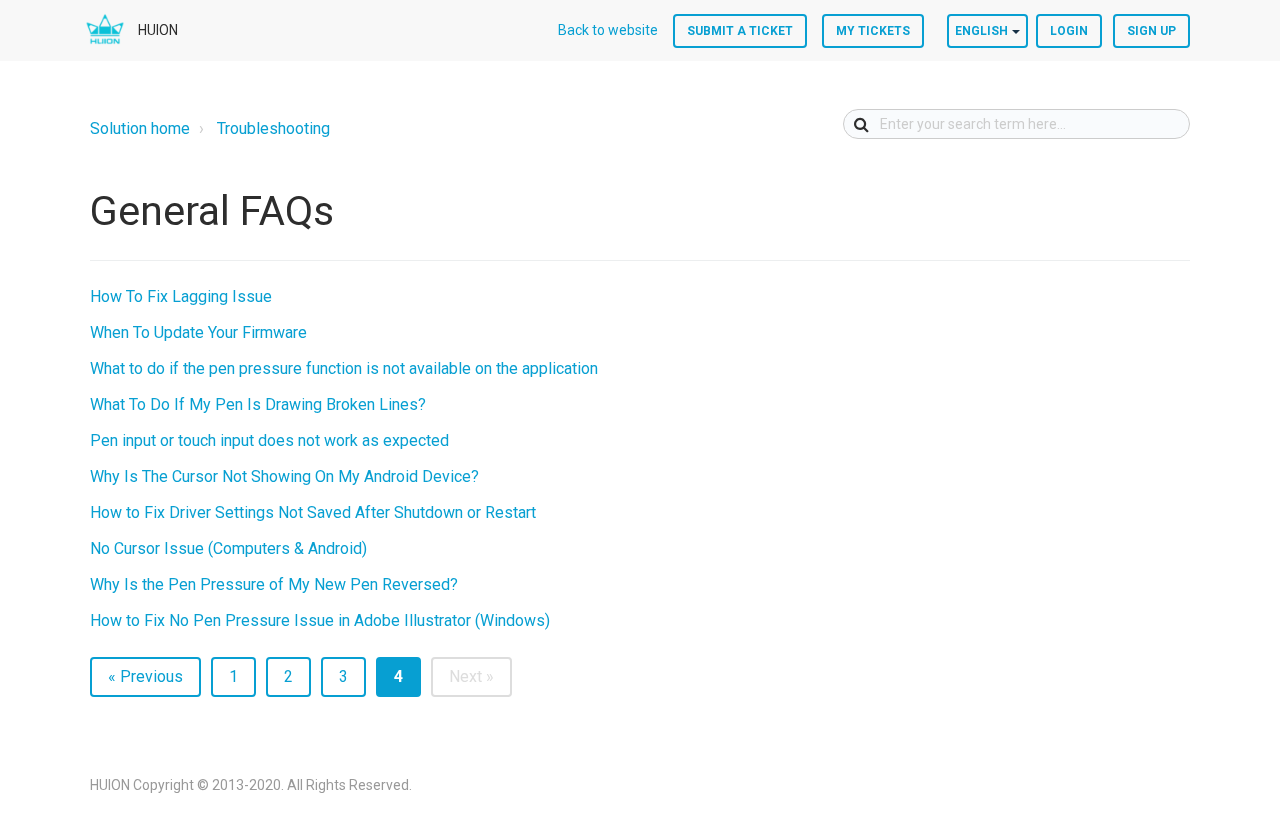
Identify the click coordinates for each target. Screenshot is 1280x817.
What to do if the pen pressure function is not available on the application (344, 368)
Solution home (140, 128)
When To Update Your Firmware (198, 332)
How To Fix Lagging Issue (181, 296)
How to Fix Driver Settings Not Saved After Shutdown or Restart (313, 512)
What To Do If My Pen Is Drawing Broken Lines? (258, 404)
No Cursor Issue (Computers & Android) (228, 548)
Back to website (608, 30)
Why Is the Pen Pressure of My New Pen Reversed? (274, 584)
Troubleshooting (273, 128)
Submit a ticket (740, 31)
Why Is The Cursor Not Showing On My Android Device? (284, 476)
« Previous (145, 676)
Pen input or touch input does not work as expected (269, 440)
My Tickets (873, 31)
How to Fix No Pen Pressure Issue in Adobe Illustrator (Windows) (320, 620)
